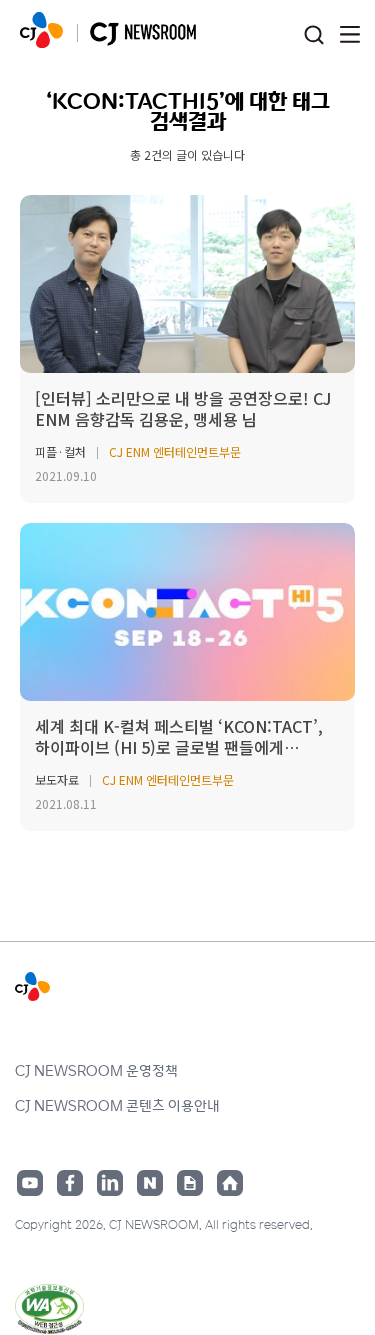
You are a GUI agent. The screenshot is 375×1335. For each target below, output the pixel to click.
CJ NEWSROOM (41, 30)
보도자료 (57, 779)
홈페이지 (230, 1183)
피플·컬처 (60, 451)
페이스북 (70, 1183)
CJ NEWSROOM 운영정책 (96, 1070)
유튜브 (30, 1183)
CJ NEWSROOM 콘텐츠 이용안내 (117, 1105)
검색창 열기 (313, 35)
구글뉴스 (190, 1183)
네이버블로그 (150, 1183)
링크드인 (110, 1183)
